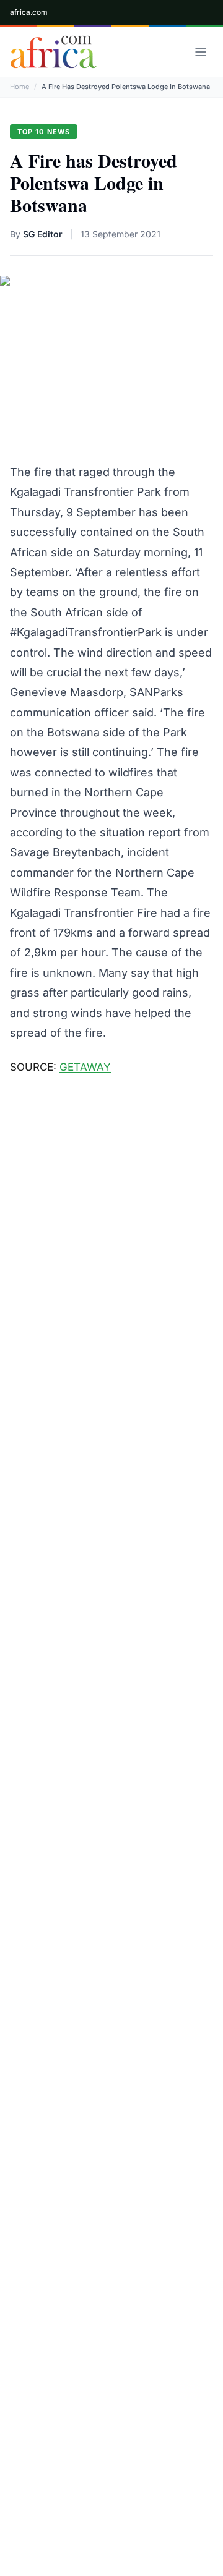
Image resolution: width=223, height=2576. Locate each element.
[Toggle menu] (201, 52)
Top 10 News (44, 132)
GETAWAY (85, 1067)
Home (20, 87)
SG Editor (43, 234)
